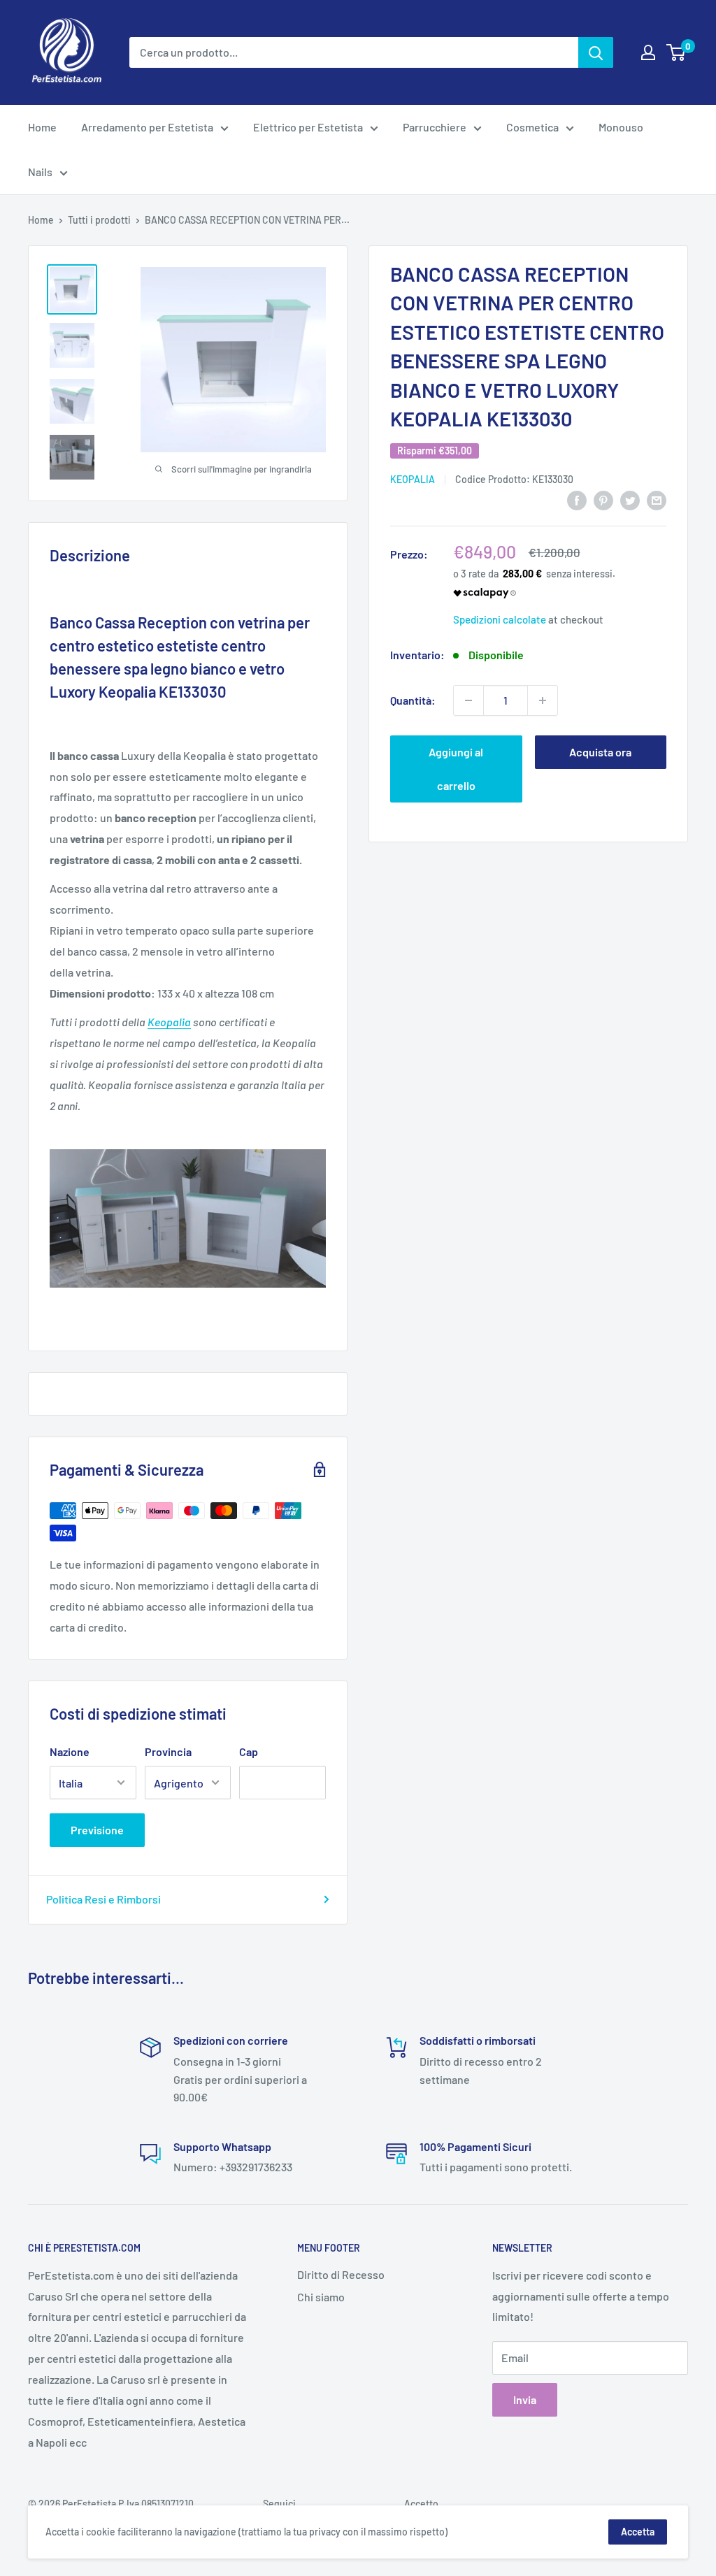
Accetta (638, 2532)
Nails (40, 172)
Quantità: (413, 700)
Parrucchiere (435, 127)
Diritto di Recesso (341, 2274)
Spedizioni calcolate (500, 619)
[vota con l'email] (657, 499)
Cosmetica (532, 127)
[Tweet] (630, 499)
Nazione (70, 1751)
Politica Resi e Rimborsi (103, 1899)
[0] (676, 52)
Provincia (168, 1751)
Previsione (97, 1830)
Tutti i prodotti (99, 220)
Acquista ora (600, 752)
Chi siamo (321, 2297)
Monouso (621, 127)
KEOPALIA (413, 479)
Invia (525, 2399)
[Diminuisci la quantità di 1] (468, 700)
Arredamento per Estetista (147, 127)
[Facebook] (577, 499)
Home (42, 127)
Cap (249, 1751)
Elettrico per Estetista (308, 127)
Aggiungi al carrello (456, 769)
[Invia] (596, 52)
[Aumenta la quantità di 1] (543, 700)
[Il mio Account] (648, 52)
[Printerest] (603, 499)
